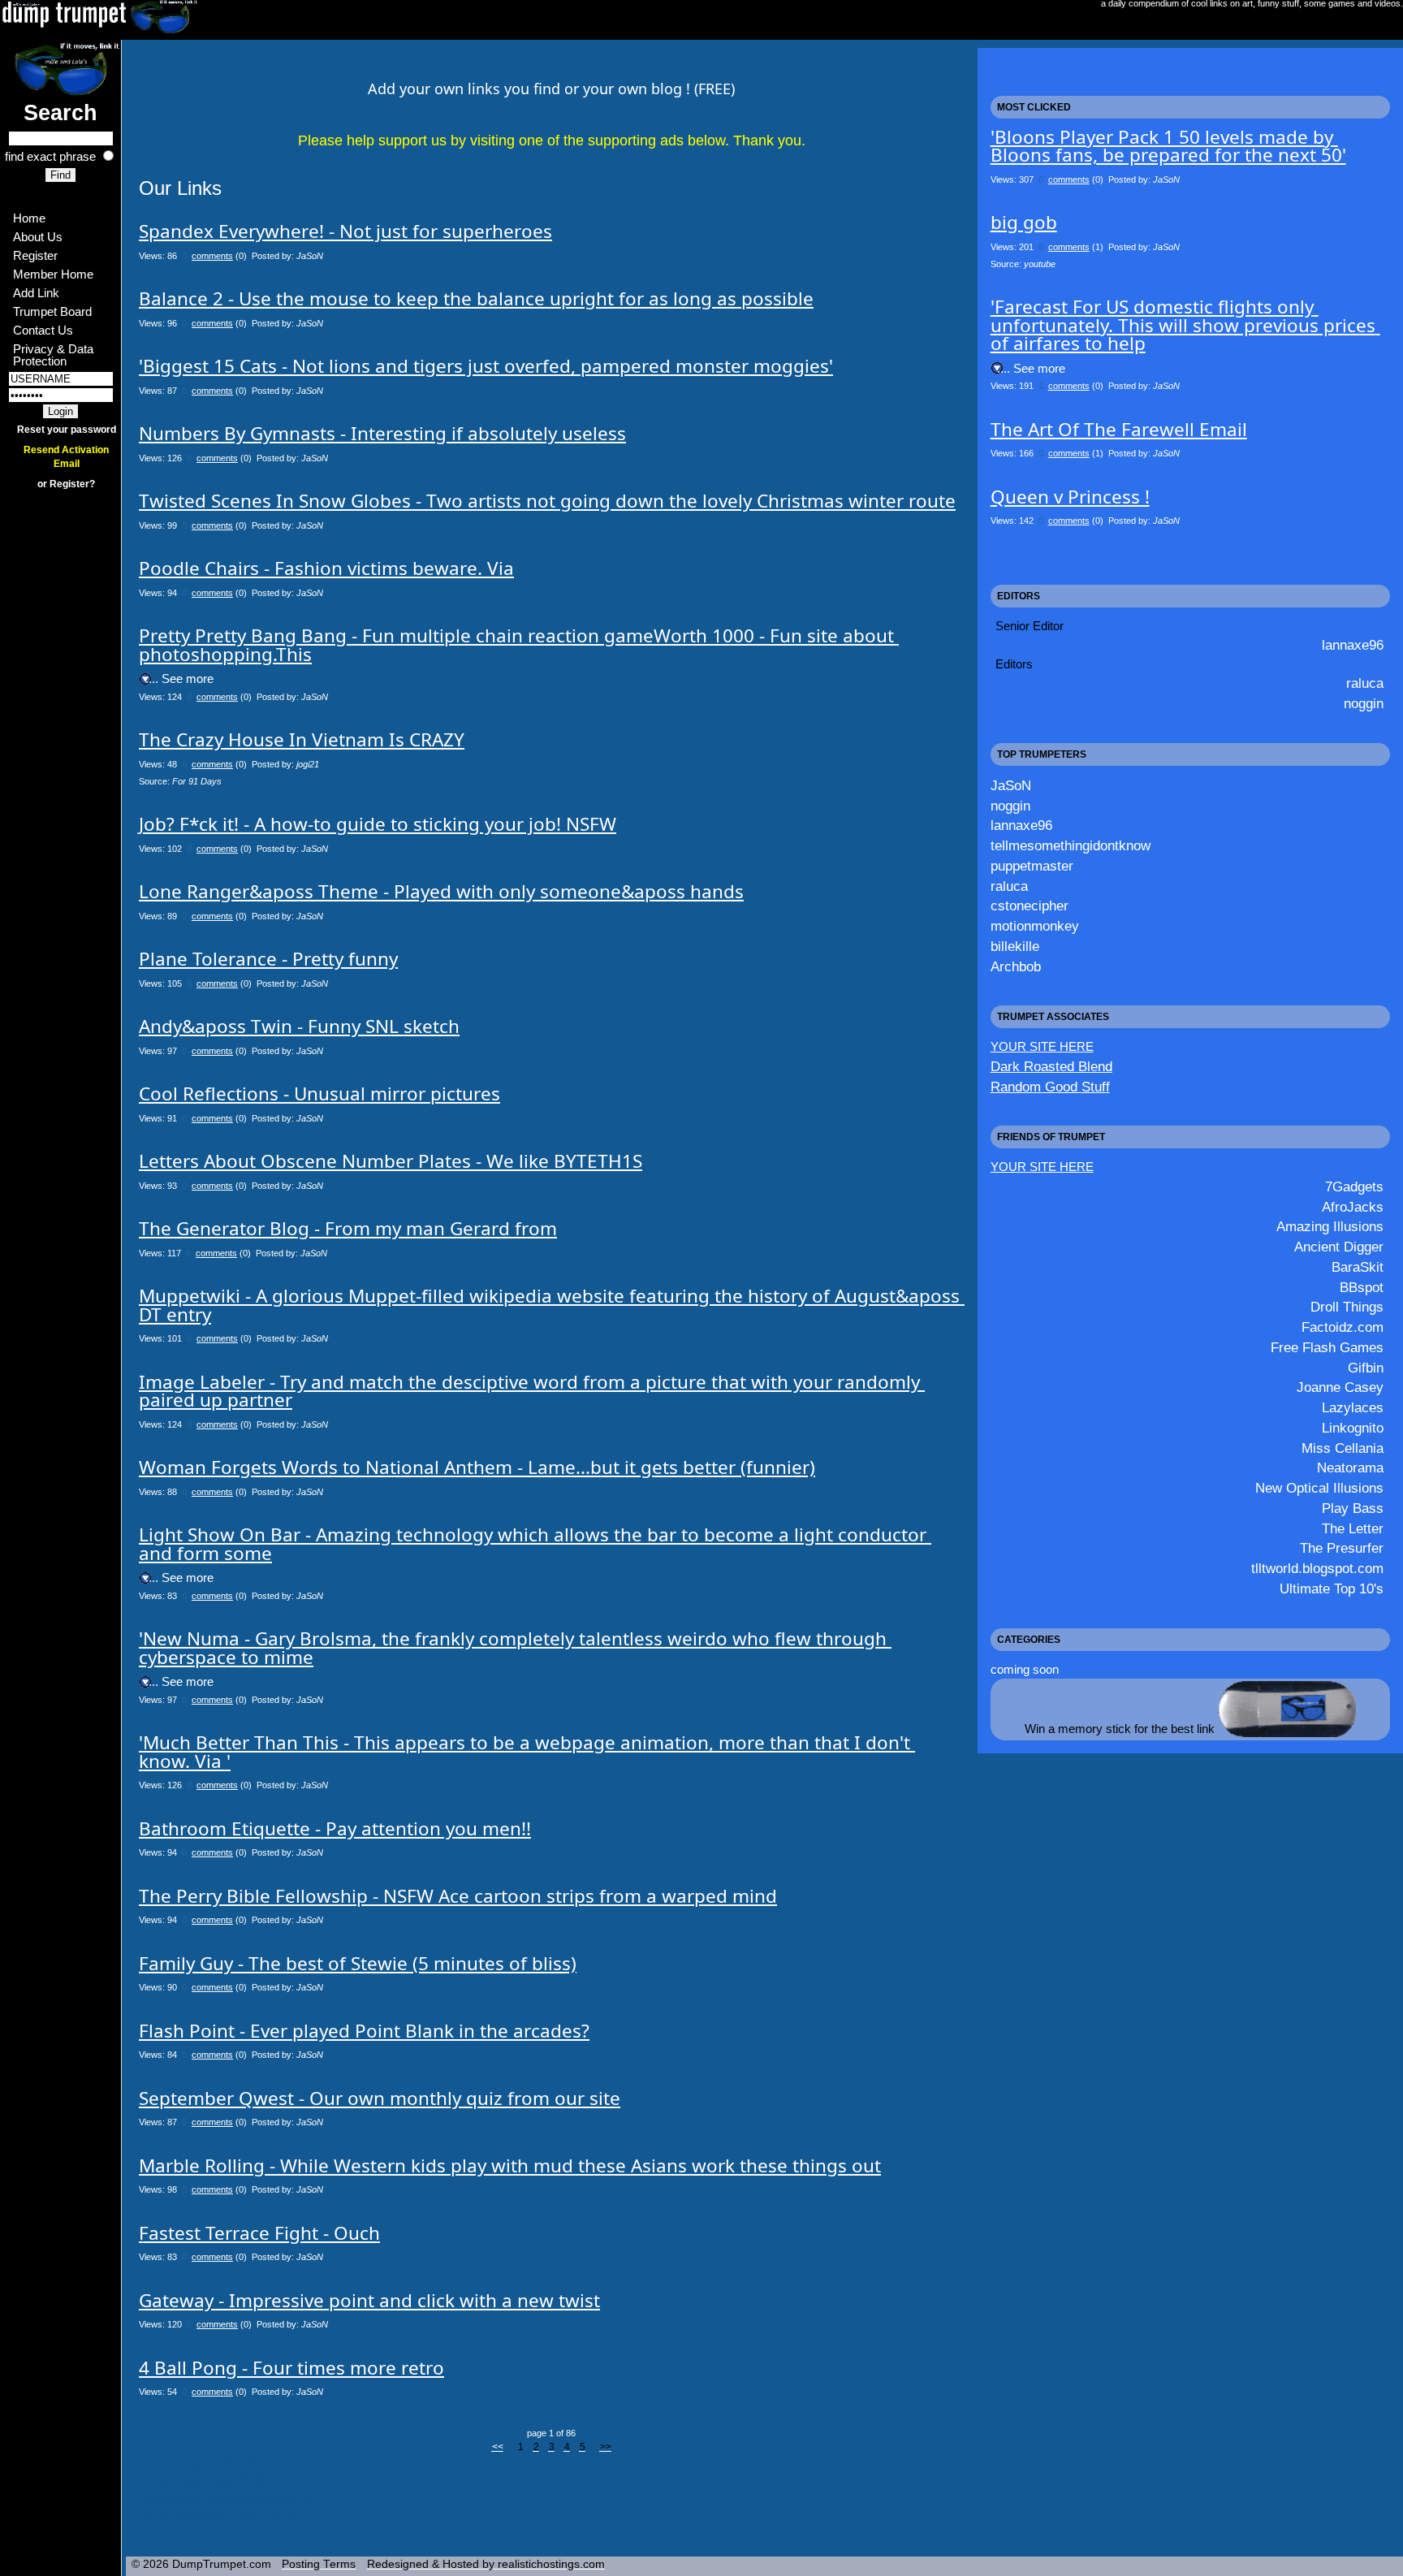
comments (212, 256)
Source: (180, 781)
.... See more (179, 679)
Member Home (53, 274)
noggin (1364, 703)
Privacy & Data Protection (55, 355)
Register (35, 255)
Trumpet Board (52, 311)
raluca (1365, 683)
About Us (38, 237)
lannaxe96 (1353, 645)
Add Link (36, 293)
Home (29, 218)
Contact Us (43, 330)
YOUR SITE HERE (1042, 1046)
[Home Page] (60, 68)
